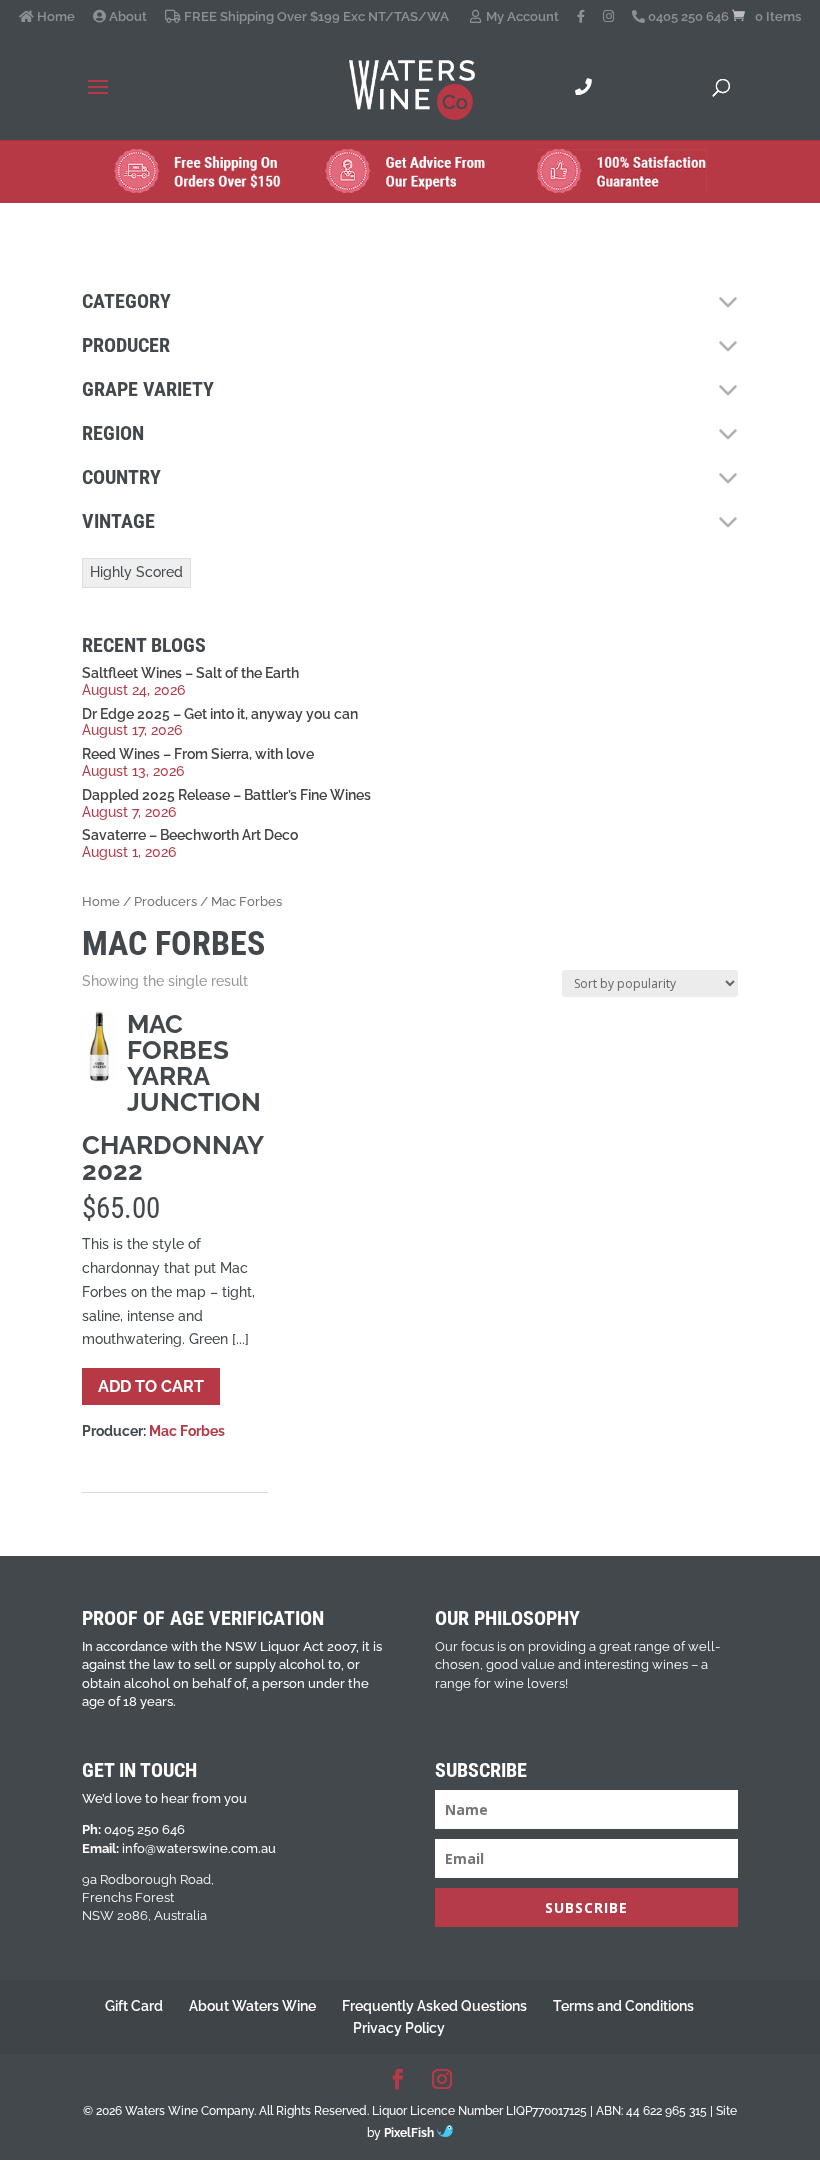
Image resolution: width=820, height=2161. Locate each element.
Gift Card (134, 2006)
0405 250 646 (687, 17)
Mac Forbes (187, 1431)
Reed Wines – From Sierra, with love (198, 754)
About (126, 17)
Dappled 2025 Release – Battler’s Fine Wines (226, 795)
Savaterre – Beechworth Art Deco (190, 835)
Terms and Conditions (623, 2006)
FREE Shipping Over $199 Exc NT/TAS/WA (315, 17)
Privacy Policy (399, 2028)
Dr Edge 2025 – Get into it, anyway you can (220, 714)
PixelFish (410, 2133)
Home (54, 17)
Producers (165, 901)
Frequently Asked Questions (434, 2006)
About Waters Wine (252, 2006)
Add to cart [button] (151, 1386)
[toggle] (728, 302)
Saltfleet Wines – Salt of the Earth (190, 673)
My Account (521, 17)
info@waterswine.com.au (199, 1848)
